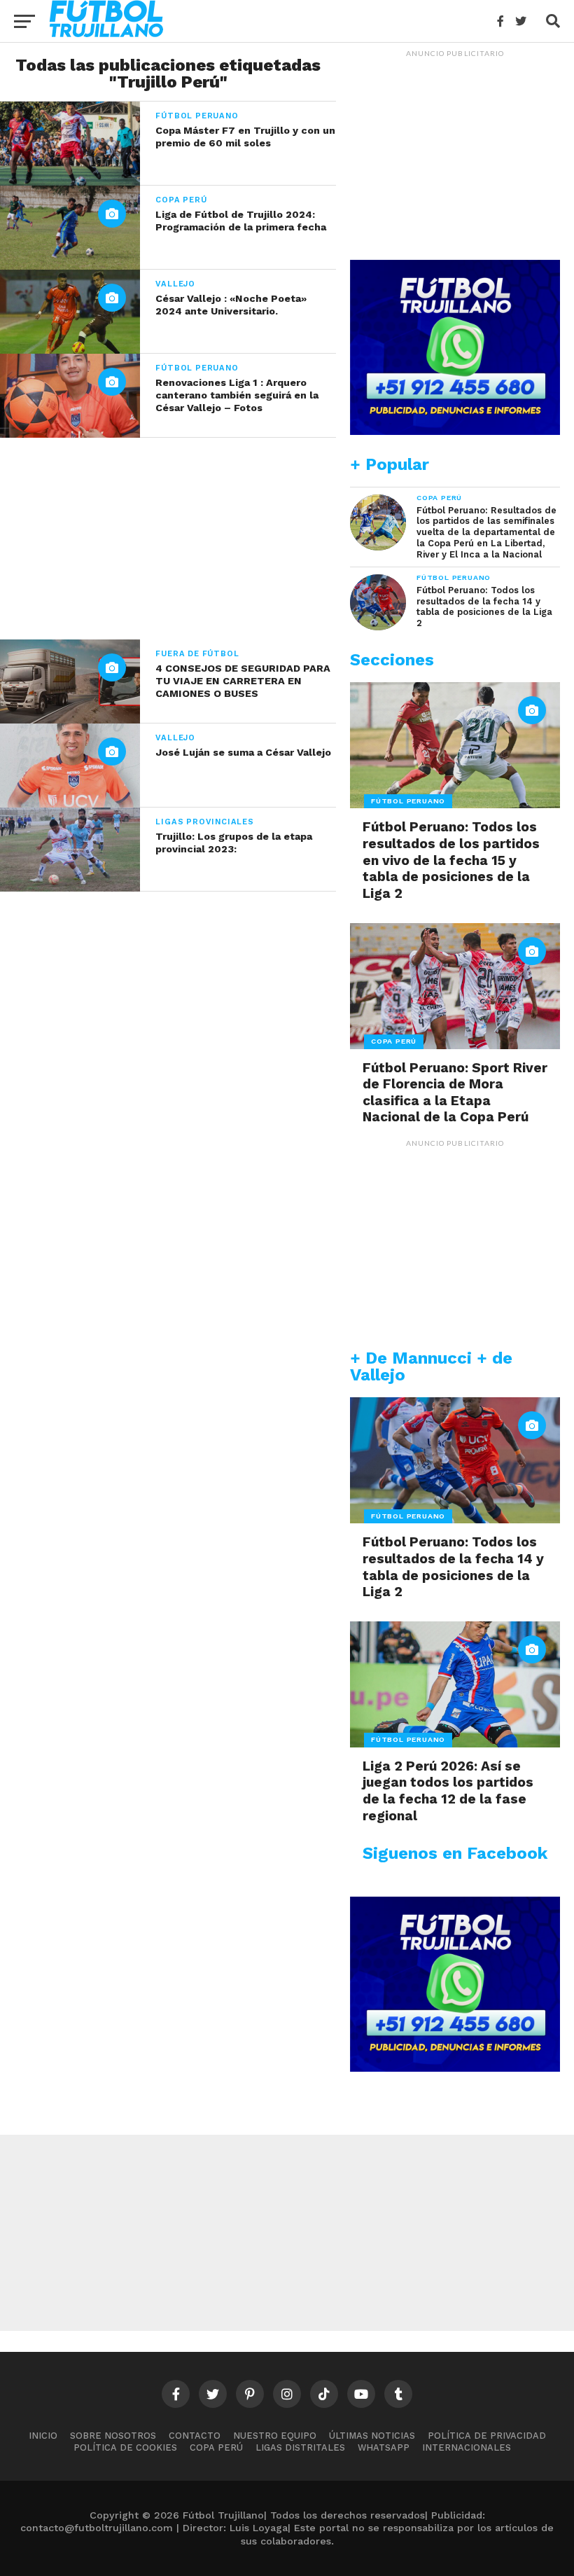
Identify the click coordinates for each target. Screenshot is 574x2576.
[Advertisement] (168, 536)
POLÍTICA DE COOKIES (125, 2447)
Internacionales (467, 2447)
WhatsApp (384, 2447)
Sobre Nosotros (113, 2436)
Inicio (43, 2436)
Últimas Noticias (372, 2436)
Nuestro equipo (275, 2436)
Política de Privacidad (487, 2436)
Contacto (195, 2436)
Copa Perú (216, 2447)
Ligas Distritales (300, 2447)
